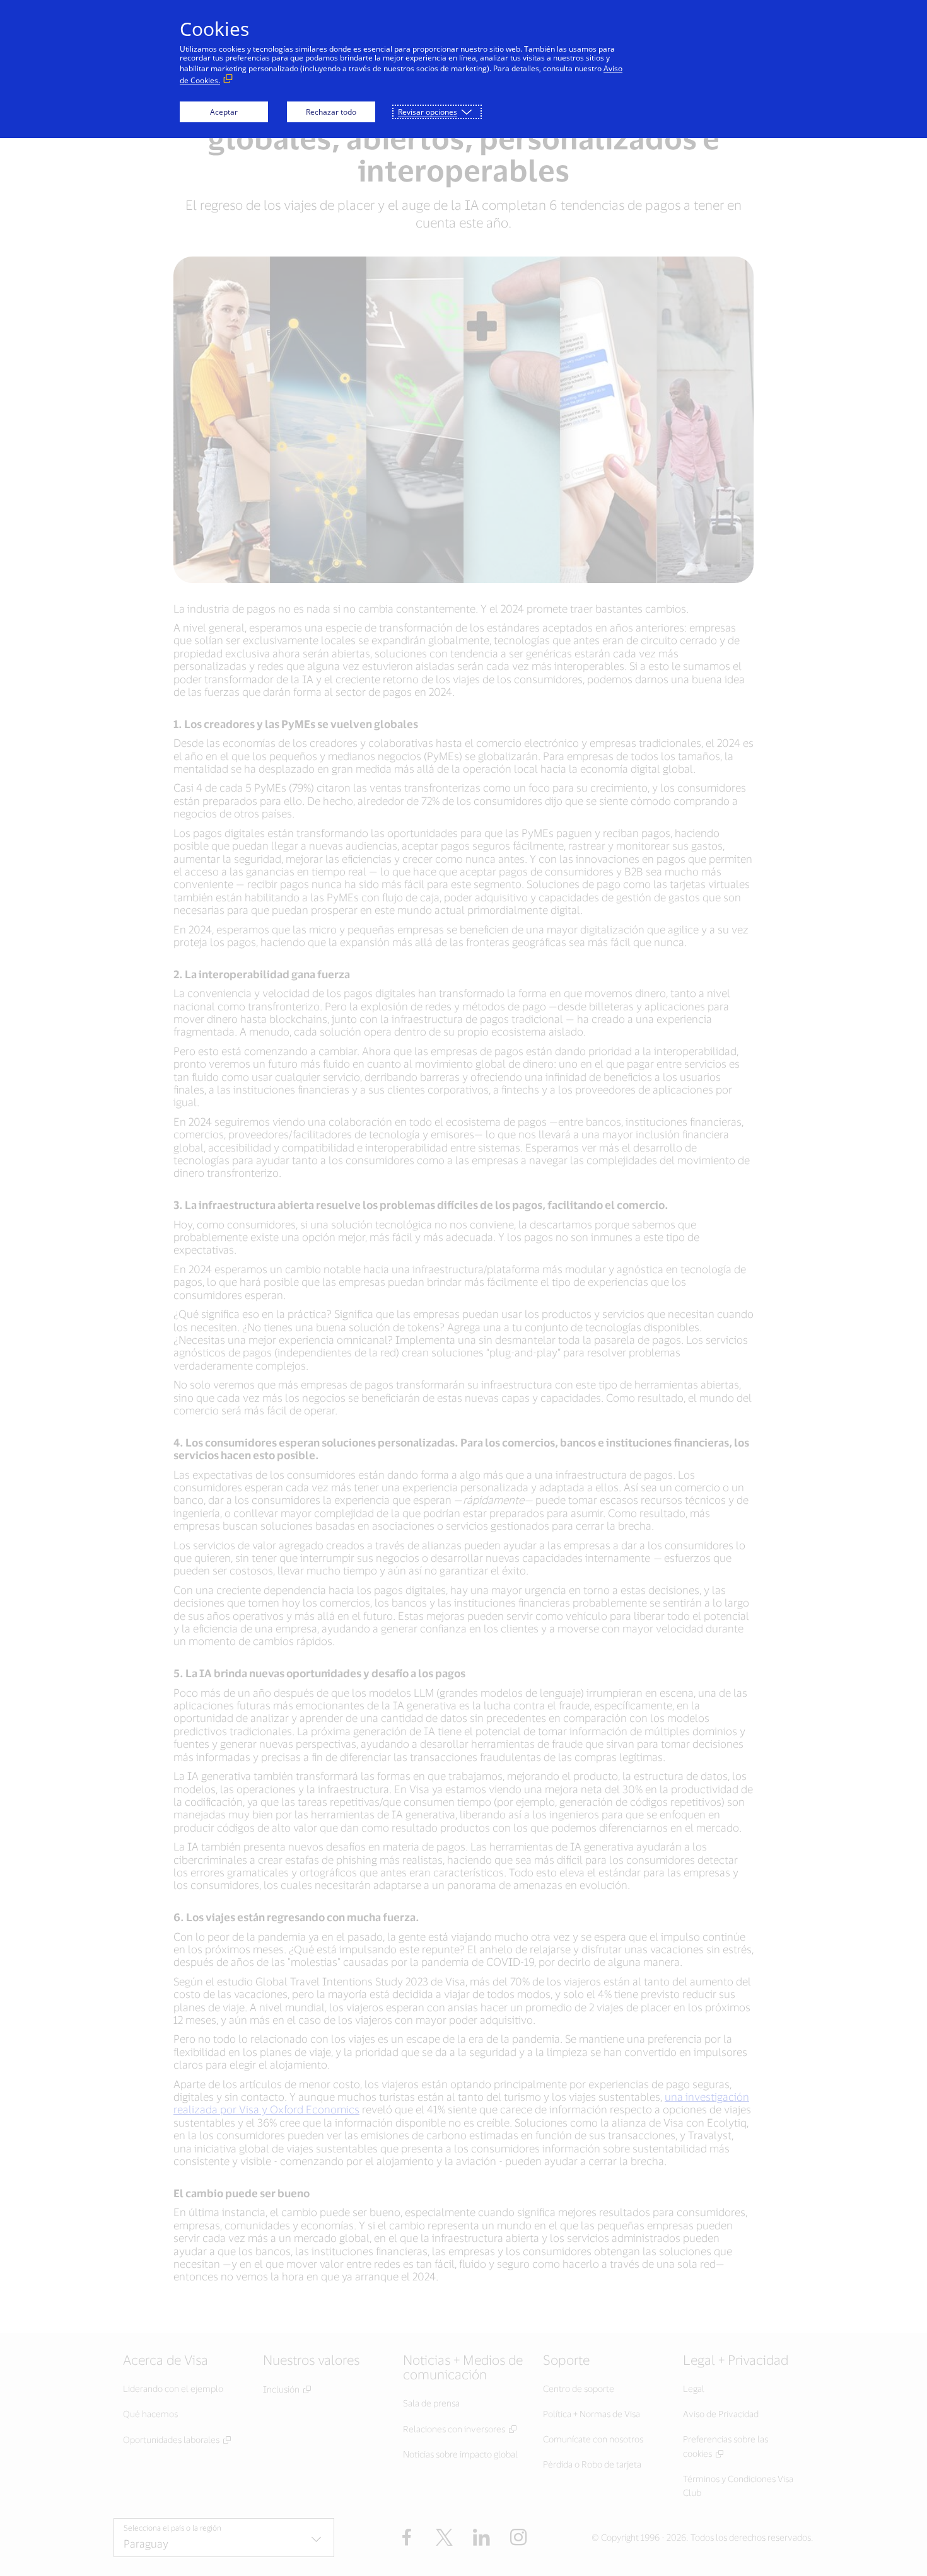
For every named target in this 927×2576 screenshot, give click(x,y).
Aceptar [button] (224, 112)
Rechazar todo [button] (331, 112)
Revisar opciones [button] (428, 112)
